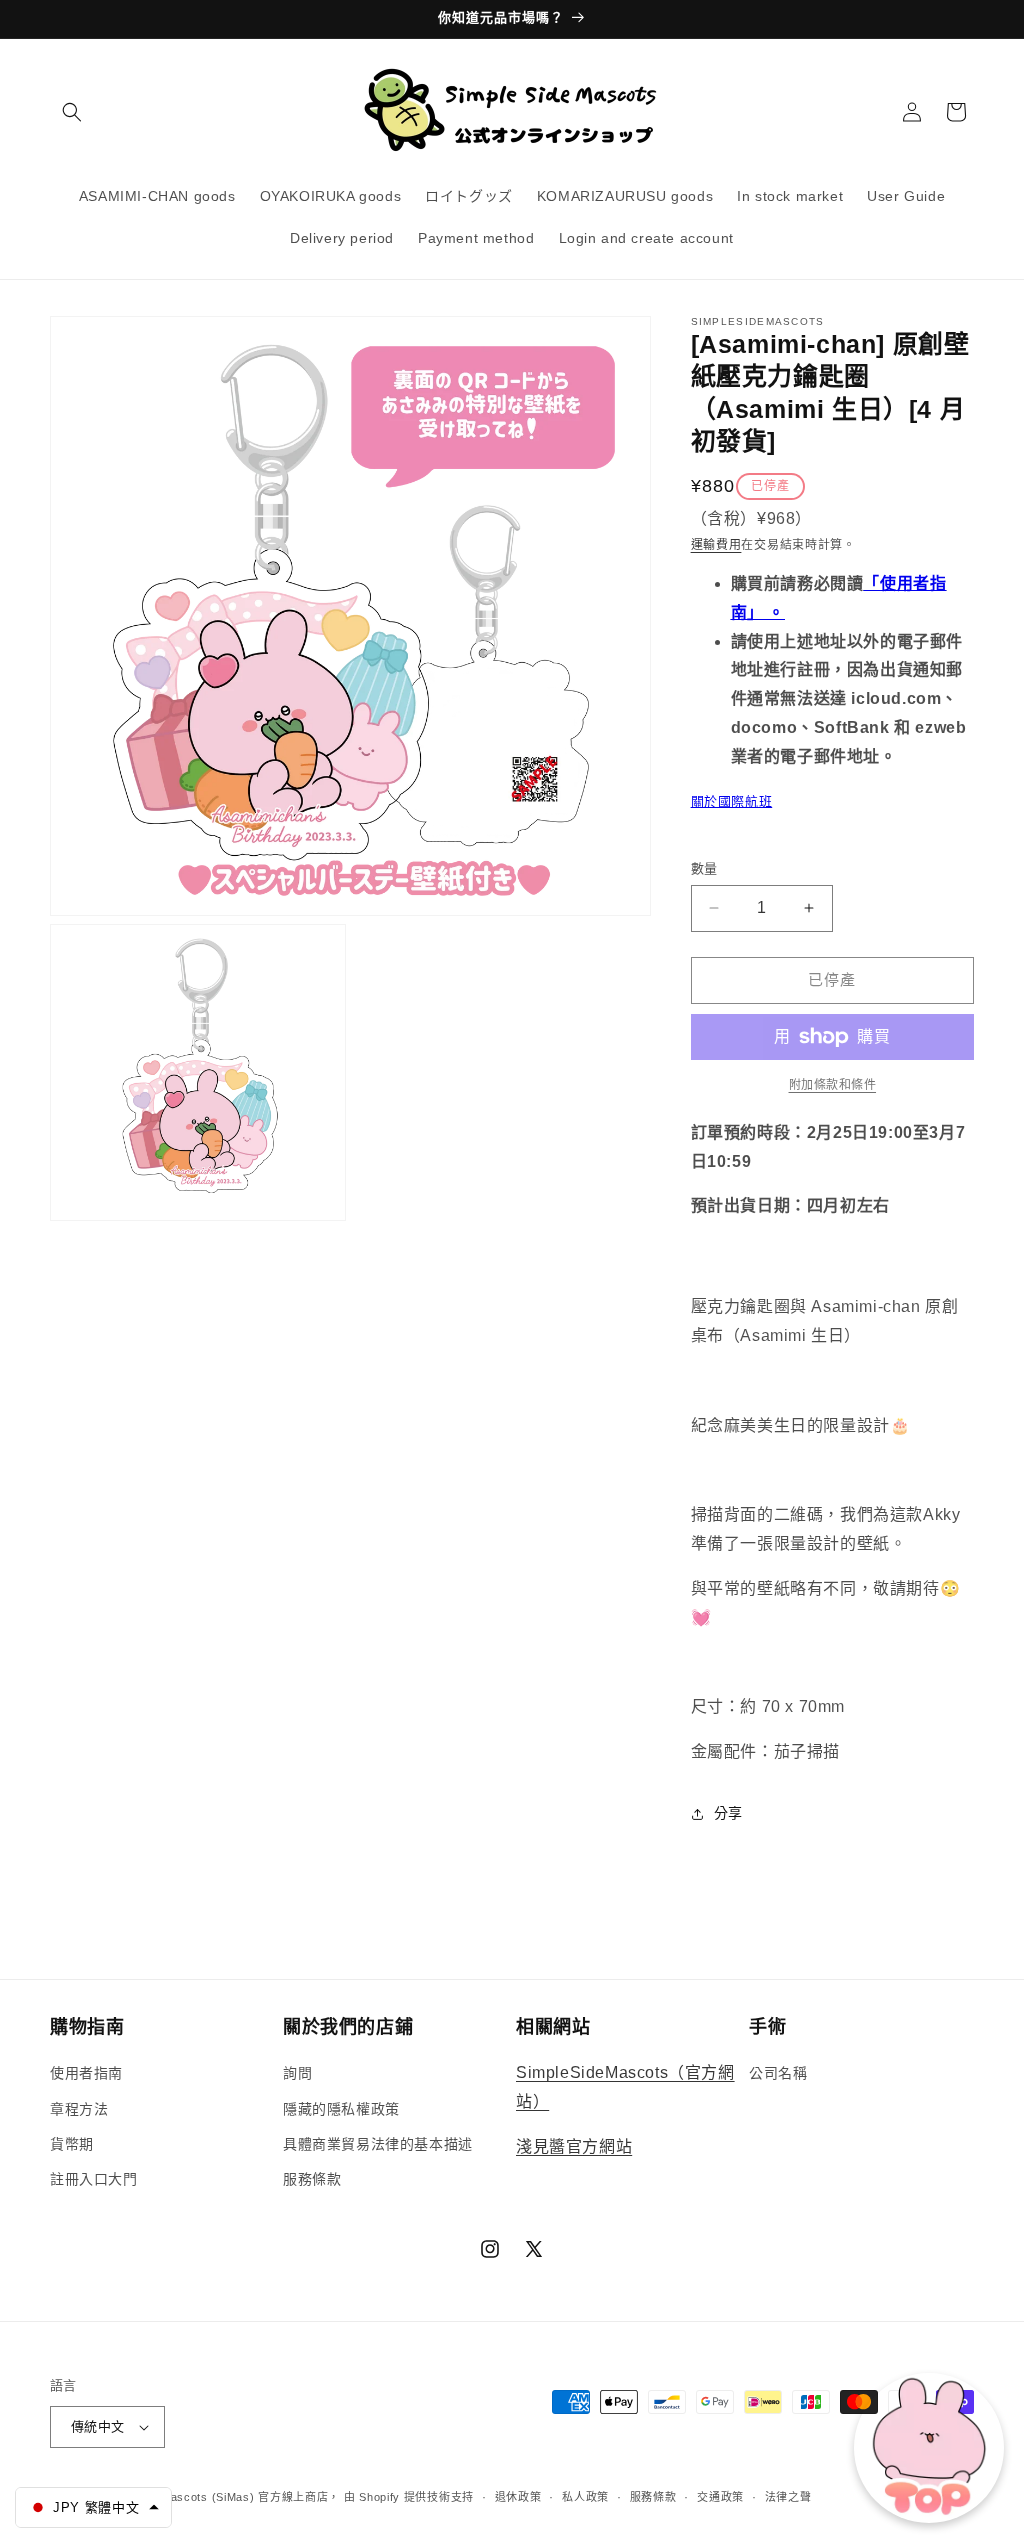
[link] (832, 1085)
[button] (72, 112)
